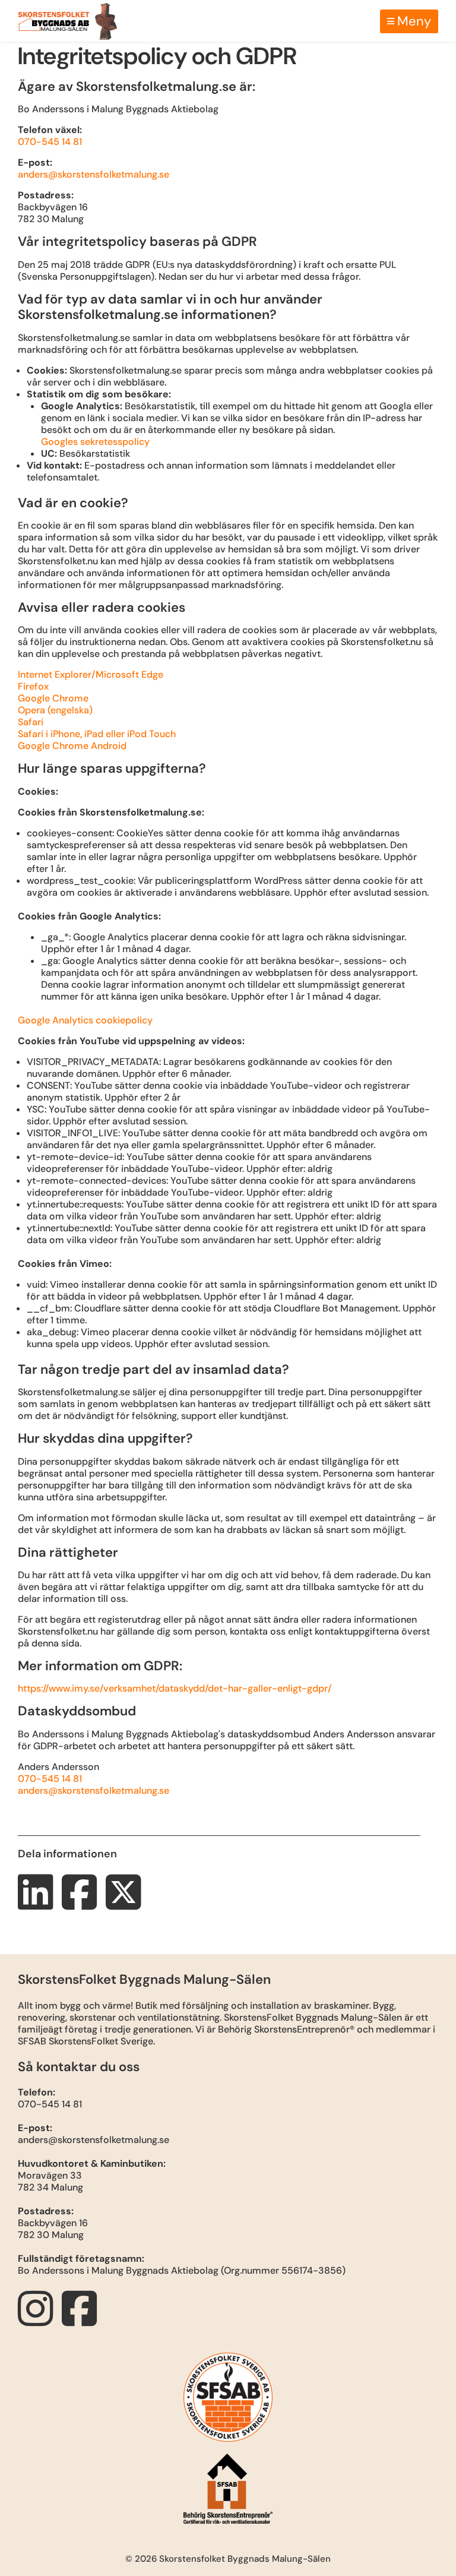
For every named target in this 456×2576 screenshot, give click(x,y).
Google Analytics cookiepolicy (85, 1020)
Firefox (33, 686)
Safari (31, 722)
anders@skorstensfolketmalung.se (94, 174)
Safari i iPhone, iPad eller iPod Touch (97, 734)
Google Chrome (53, 698)
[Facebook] (83, 2320)
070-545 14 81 (50, 142)
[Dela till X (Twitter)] (126, 1904)
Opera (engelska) (55, 710)
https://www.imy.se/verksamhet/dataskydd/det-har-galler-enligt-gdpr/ (175, 1688)
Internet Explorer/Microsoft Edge (91, 674)
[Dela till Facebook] (83, 1904)
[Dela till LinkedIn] (39, 1904)
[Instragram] (39, 2320)
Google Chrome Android (72, 746)
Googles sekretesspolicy (95, 442)
